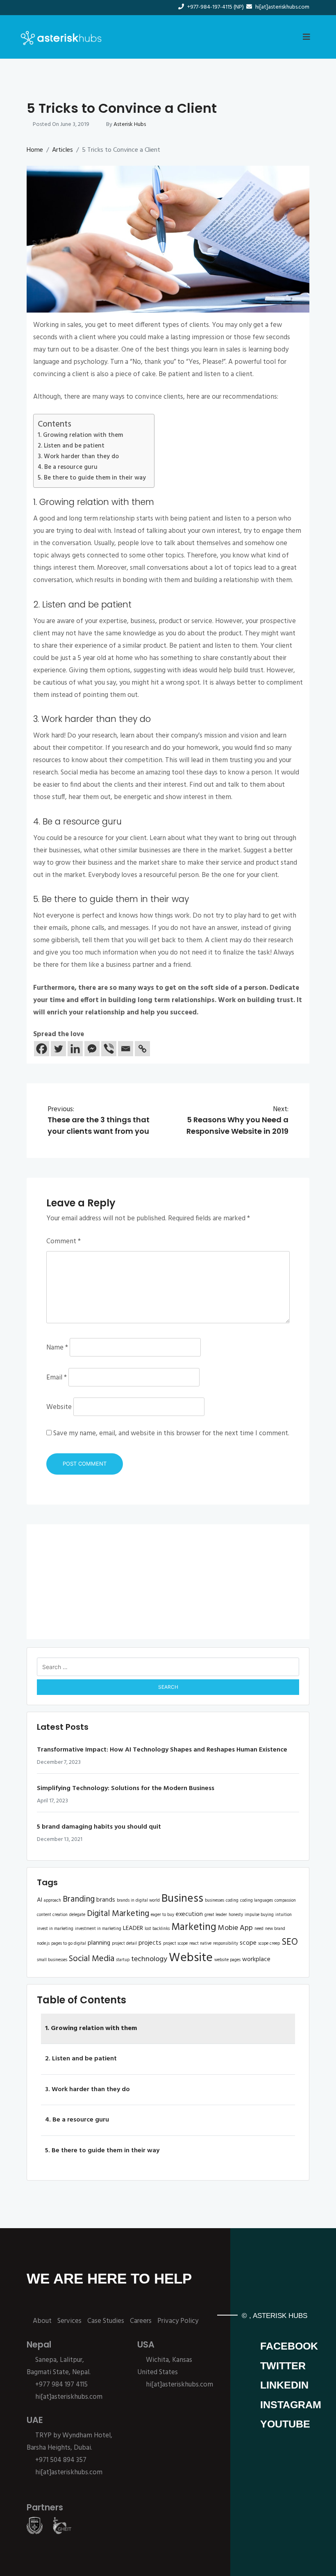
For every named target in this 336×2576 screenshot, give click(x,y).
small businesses (52, 1960)
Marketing (194, 1927)
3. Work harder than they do (78, 457)
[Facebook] (42, 1049)
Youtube (285, 2424)
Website (59, 1407)
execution (189, 1914)
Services (69, 2321)
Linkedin (284, 2385)
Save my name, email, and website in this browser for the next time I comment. (171, 1433)
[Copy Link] (142, 1049)
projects (150, 1943)
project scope (175, 1944)
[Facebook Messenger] (92, 1049)
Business (182, 1899)
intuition (284, 1915)
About (42, 2321)
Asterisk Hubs (130, 124)
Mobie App (235, 1928)
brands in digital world (138, 1901)
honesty (236, 1915)
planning (99, 1943)
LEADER (133, 1928)
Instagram (291, 2405)
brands (106, 1900)
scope (248, 1943)
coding (232, 1901)
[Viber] (109, 1049)
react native (200, 1944)
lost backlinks (157, 1929)
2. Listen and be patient (71, 446)
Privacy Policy (178, 2321)
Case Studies (106, 2321)
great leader (216, 1915)
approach (52, 1901)
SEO (290, 1942)
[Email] (126, 1049)
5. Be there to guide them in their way (92, 478)
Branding (79, 1899)
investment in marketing (98, 1929)
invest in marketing (55, 1929)
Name (57, 1348)
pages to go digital (69, 1944)
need (259, 1929)
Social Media (92, 1959)
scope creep (269, 1944)
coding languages (257, 1901)
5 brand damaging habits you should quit (99, 1827)
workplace (256, 1959)
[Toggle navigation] (306, 37)
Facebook (289, 2346)
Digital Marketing (118, 1914)
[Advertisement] (168, 1582)
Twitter (283, 2366)
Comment (64, 1241)
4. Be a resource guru (68, 467)
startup (123, 1960)
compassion (285, 1901)
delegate (77, 1915)
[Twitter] (58, 1049)
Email (57, 1378)
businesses (215, 1901)
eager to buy (162, 1915)
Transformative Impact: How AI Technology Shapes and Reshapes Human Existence (162, 1750)
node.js (43, 1944)
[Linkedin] (75, 1049)
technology (149, 1959)
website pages (227, 1960)
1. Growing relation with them (80, 435)
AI (40, 1900)
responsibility (226, 1944)
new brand (275, 1929)
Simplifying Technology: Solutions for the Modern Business (126, 1788)
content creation (52, 1915)
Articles (62, 150)
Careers (141, 2321)
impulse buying (259, 1915)
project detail (124, 1944)
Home (35, 150)
